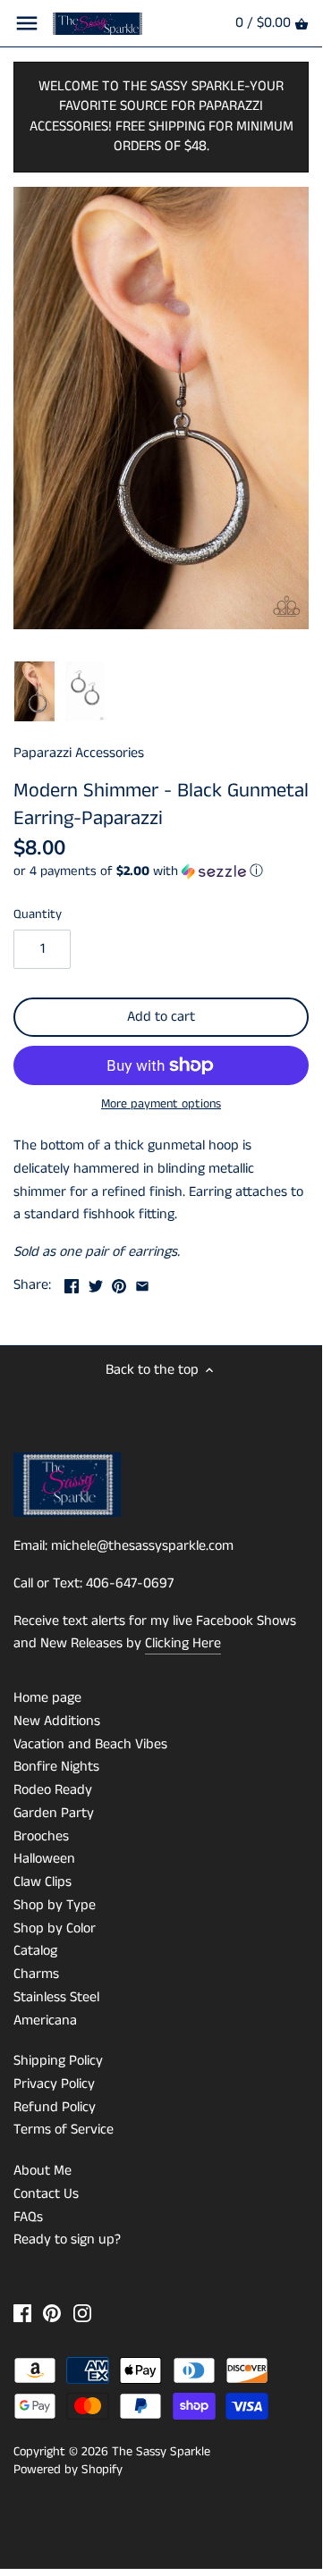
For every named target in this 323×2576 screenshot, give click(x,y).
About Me (42, 2171)
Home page (47, 1698)
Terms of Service (64, 2130)
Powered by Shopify (68, 2470)
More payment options (161, 1104)
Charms (36, 1974)
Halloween (44, 1859)
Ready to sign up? (67, 2239)
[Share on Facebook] (72, 1283)
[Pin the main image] (119, 1283)
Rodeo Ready (53, 1790)
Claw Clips (42, 1882)
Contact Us (46, 2194)
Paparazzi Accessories (79, 753)
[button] (161, 871)
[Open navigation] (27, 23)
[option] (34, 692)
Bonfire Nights (56, 1767)
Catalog (35, 1951)
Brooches (41, 1836)
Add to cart (161, 1017)
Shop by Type (55, 1905)
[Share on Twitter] (96, 1283)
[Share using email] (142, 1283)
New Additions (57, 1721)
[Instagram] (82, 2313)
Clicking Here (183, 1643)
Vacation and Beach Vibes (90, 1744)
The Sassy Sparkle (161, 2452)
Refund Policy (55, 2107)
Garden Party (54, 1813)
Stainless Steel (56, 1997)
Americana (45, 2020)
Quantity (38, 915)
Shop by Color (55, 1928)
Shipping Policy (58, 2061)
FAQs (28, 2217)
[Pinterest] (52, 2313)
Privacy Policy (54, 2084)
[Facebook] (22, 2313)
